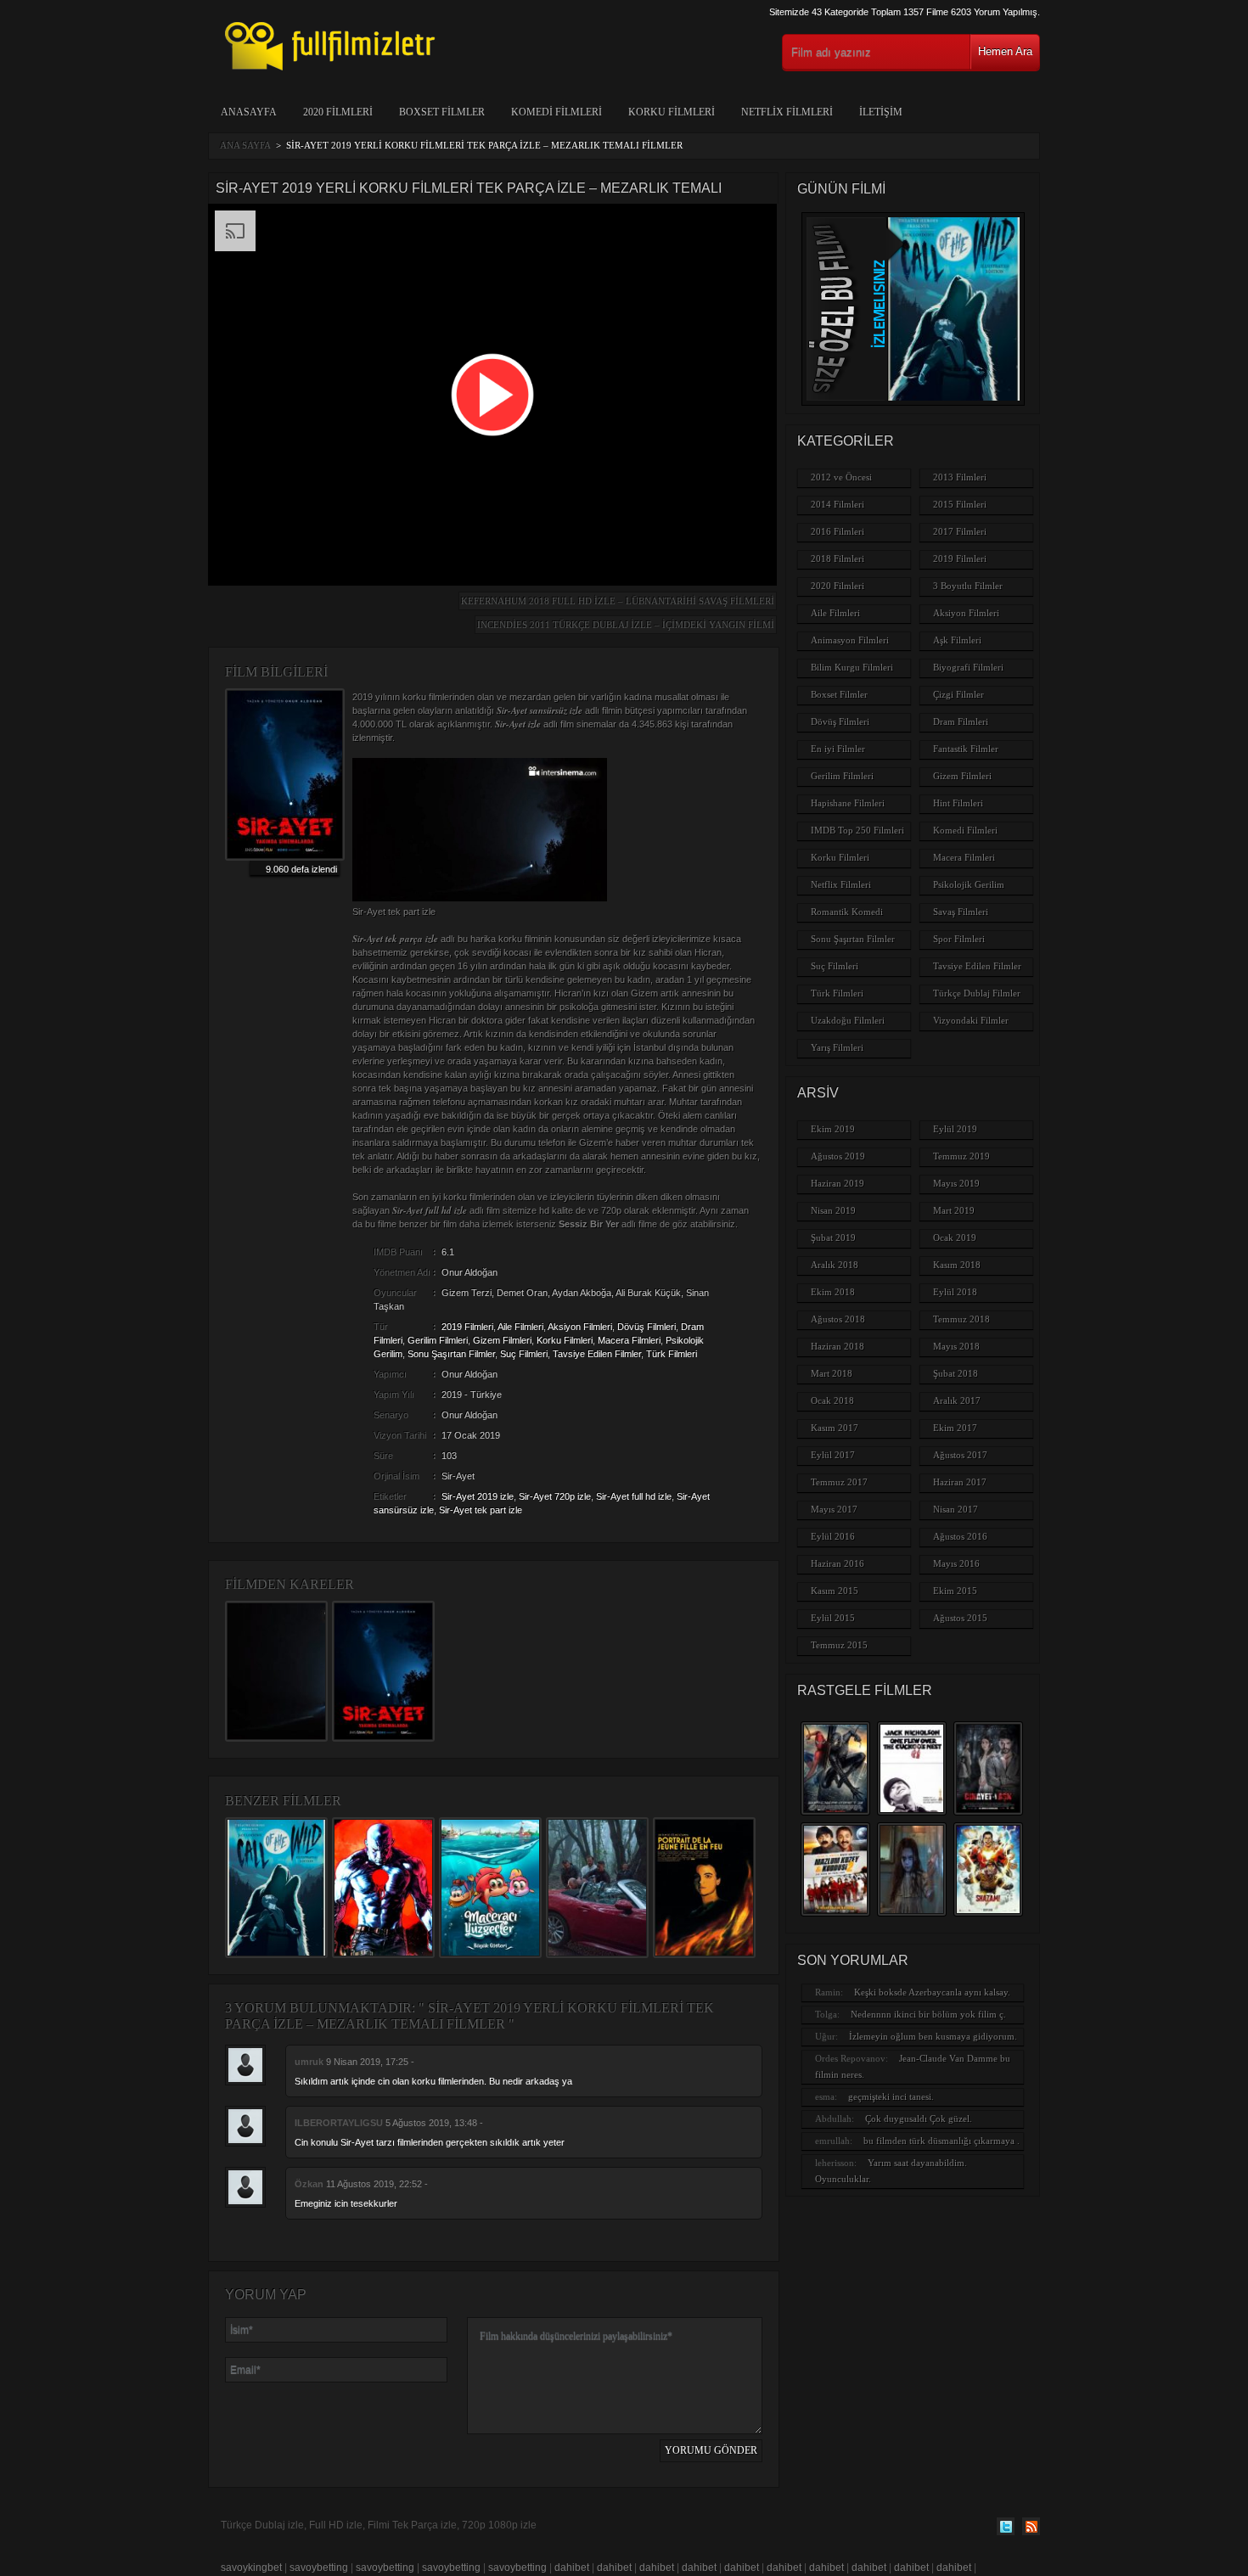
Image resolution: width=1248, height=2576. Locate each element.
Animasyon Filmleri (850, 640)
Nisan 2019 (833, 1210)
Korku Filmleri (672, 112)
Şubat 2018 (956, 1373)
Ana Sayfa (245, 145)
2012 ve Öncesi (841, 477)
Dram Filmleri (961, 721)
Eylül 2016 (833, 1536)
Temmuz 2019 (961, 1156)
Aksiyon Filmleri (580, 1327)
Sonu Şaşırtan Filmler (451, 1354)
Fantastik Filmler (966, 749)
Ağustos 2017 (960, 1455)
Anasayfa (249, 112)
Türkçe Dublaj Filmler (977, 993)
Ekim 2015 (955, 1591)
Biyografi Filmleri (968, 667)
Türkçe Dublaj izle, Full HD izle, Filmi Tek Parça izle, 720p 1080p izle (379, 2525)
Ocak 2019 (955, 1237)
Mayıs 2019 (956, 1183)
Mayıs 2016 (956, 1563)
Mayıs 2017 (834, 1509)
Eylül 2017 (833, 1455)
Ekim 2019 (833, 1129)
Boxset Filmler (442, 112)
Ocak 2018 (832, 1400)
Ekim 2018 (833, 1292)
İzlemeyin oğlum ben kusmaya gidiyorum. (933, 2036)
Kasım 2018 (957, 1265)
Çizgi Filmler (958, 694)
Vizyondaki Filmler (971, 1020)
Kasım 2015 (835, 1591)
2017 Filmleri (960, 531)
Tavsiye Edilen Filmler (597, 1354)
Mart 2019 (954, 1210)
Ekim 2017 (955, 1428)
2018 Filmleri (838, 558)
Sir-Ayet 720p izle (555, 1496)
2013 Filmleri (960, 477)
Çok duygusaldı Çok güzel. (919, 2119)
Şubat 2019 (833, 1237)
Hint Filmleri (958, 803)
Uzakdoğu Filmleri (848, 1020)
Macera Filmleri (629, 1340)
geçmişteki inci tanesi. (891, 2096)
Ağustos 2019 (838, 1156)
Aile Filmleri (520, 1327)
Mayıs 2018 (956, 1346)
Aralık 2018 (835, 1265)
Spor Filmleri (959, 939)
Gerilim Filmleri (438, 1340)
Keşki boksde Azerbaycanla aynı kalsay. (932, 1992)
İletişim (881, 112)
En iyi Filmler (838, 749)
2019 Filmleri (467, 1327)
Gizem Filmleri (502, 1340)
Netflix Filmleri (787, 112)
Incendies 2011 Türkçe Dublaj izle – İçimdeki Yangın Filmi (626, 625)
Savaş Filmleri (961, 912)
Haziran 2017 (960, 1482)
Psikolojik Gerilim (969, 884)
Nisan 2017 (956, 1509)
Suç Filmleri (524, 1354)
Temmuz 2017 (839, 1482)
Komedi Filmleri (557, 112)
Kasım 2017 (835, 1428)
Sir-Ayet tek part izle (481, 1510)
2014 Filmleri (838, 504)
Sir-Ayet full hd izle (634, 1496)
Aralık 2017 (957, 1400)
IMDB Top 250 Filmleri (857, 830)
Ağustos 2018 (838, 1319)
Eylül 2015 (833, 1618)
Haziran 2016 (838, 1563)
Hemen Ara (1005, 51)
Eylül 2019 (955, 1129)
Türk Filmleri (672, 1354)
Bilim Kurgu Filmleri (852, 667)
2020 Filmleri (338, 112)
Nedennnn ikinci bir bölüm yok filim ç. (928, 2014)
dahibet (572, 2568)
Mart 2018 (832, 1373)
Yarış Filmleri (837, 1047)
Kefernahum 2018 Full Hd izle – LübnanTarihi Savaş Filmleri (618, 601)
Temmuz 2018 (961, 1319)
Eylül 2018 (955, 1292)
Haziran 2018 (838, 1346)
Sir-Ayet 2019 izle (478, 1496)
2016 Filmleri (838, 531)
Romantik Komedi (847, 912)
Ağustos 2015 (960, 1618)
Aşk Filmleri (957, 640)
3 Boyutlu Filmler (968, 586)
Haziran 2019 (838, 1183)
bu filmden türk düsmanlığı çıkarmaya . (942, 2141)
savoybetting (319, 2568)
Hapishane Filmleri (848, 803)
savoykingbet (251, 2568)
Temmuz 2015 (839, 1645)
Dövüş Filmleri (646, 1327)
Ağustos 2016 (960, 1536)
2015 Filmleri (960, 504)
